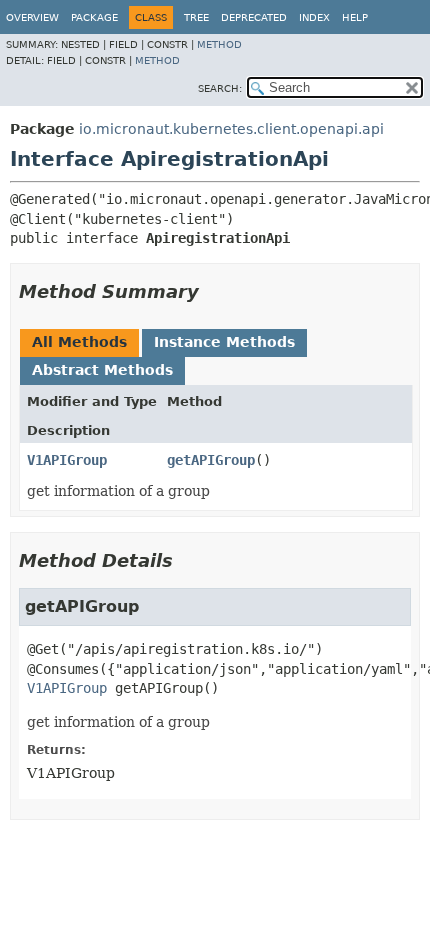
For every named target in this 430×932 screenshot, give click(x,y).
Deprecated (254, 17)
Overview (32, 17)
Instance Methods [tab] (224, 342)
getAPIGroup (211, 460)
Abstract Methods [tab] (102, 370)
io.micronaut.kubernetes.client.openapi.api (231, 129)
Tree (196, 17)
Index (314, 17)
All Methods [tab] (79, 342)
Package (94, 17)
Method (219, 44)
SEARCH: (220, 88)
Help (355, 17)
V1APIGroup (67, 460)
